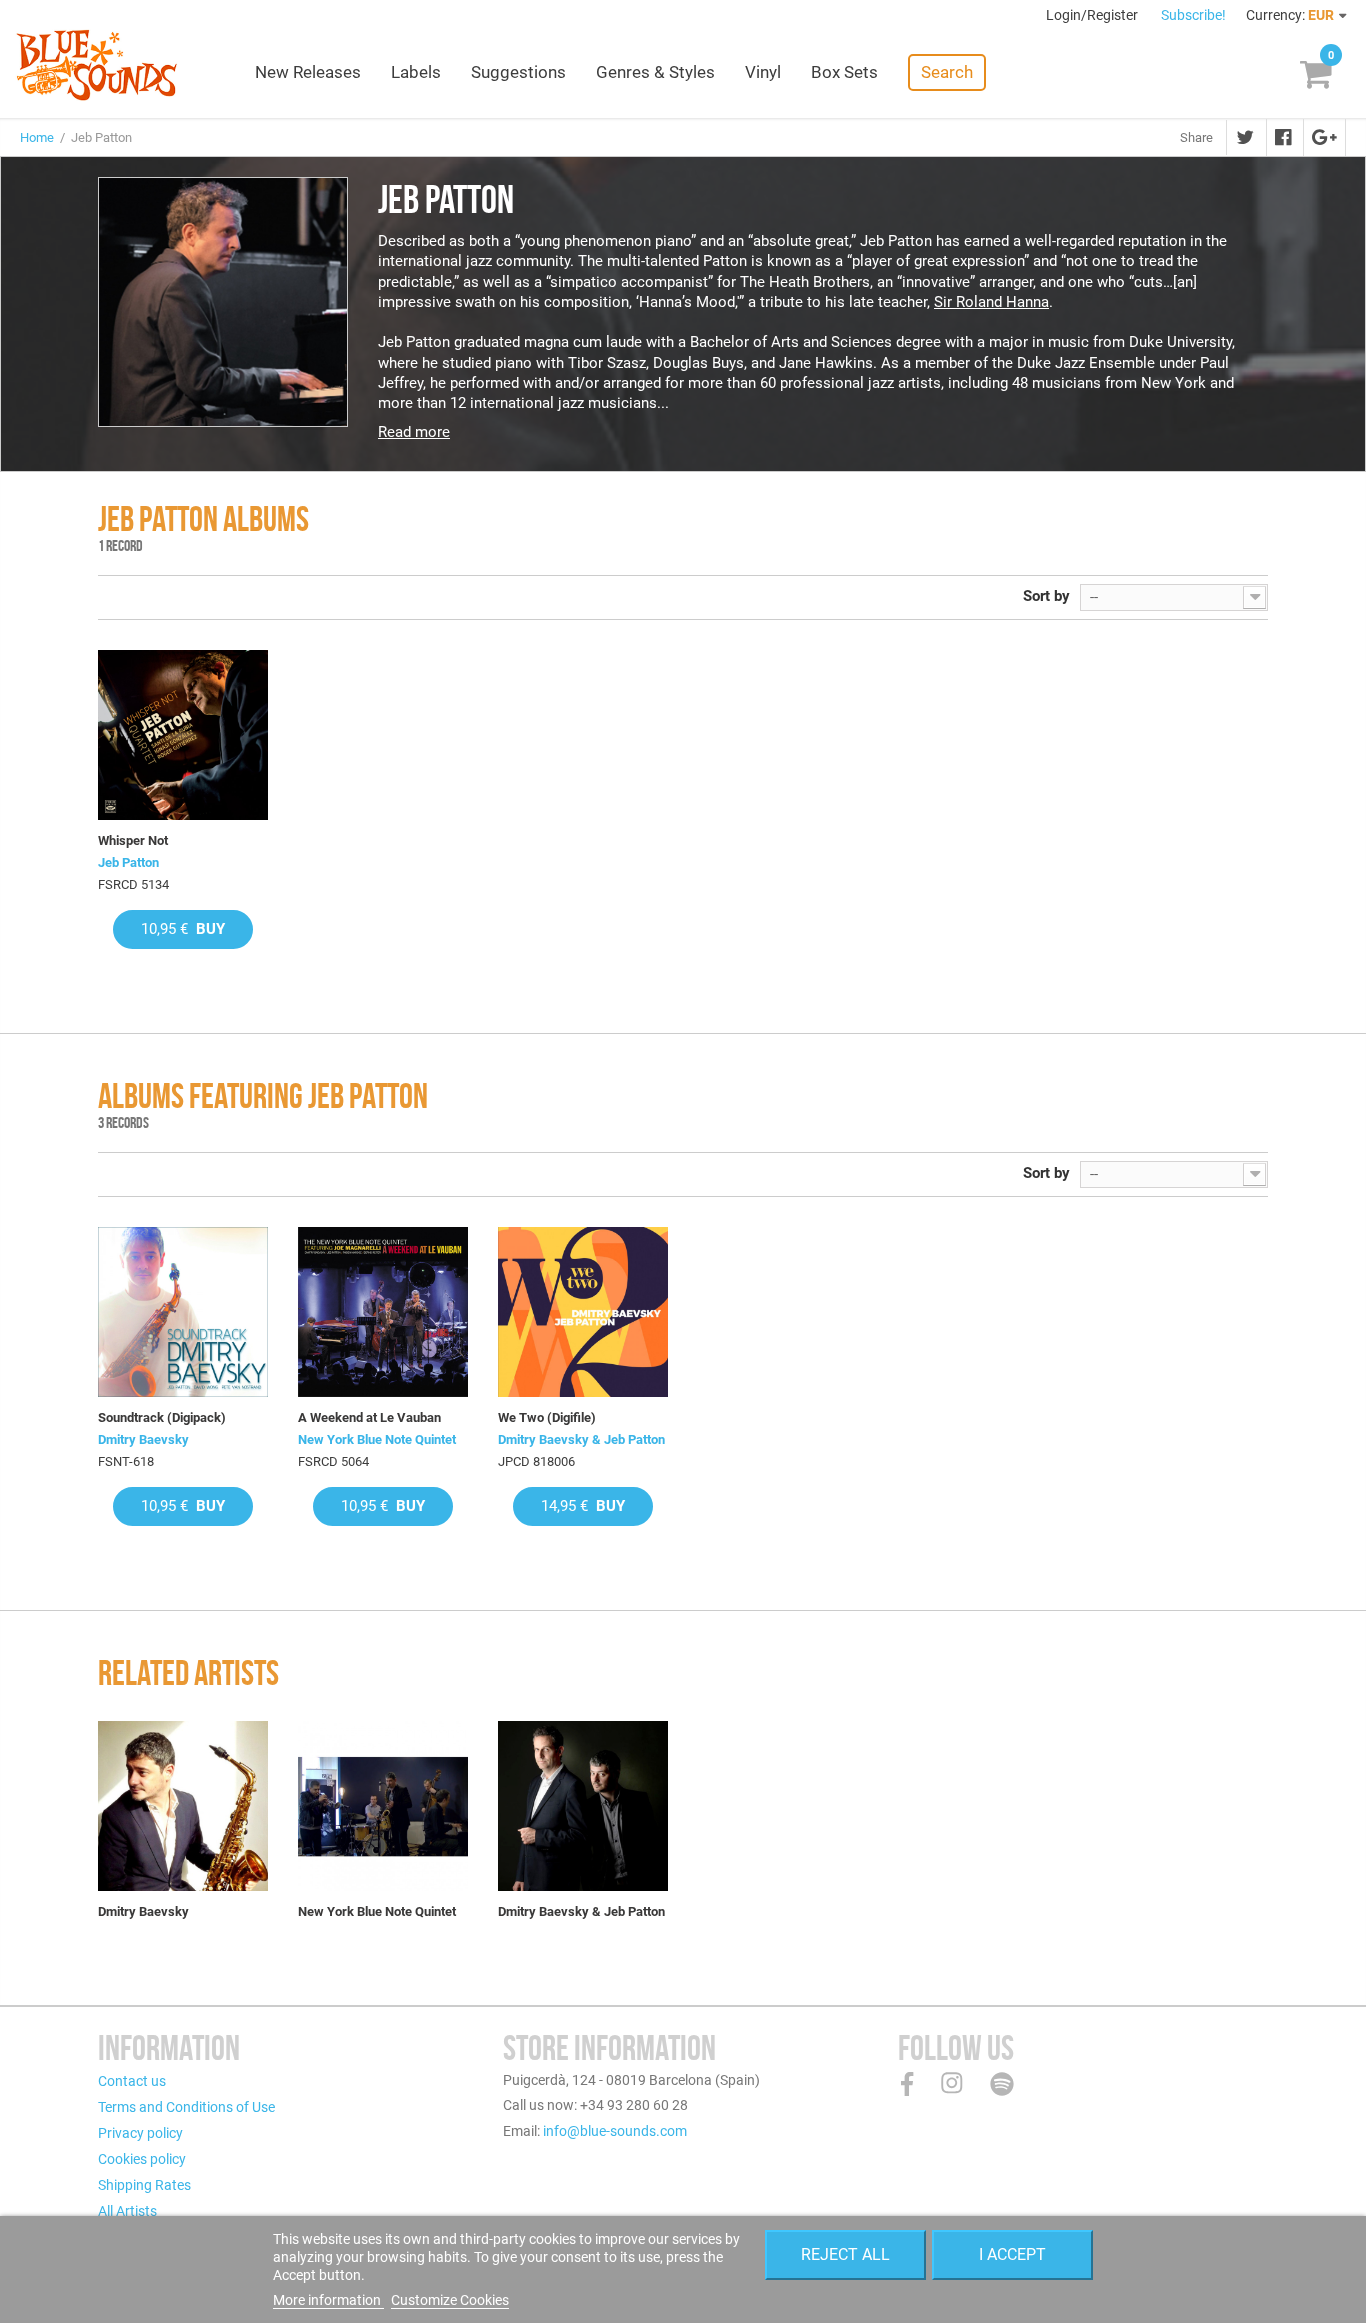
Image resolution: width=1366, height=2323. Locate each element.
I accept (1012, 2254)
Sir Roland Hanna (991, 302)
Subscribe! (1193, 15)
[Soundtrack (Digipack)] (183, 1312)
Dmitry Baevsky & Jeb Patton (581, 1439)
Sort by (1046, 596)
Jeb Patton (128, 862)
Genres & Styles (655, 72)
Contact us (132, 2081)
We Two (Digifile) (547, 1417)
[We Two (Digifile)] (583, 1312)
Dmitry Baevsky (143, 1439)
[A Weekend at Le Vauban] (383, 1312)
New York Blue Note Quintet (377, 1439)
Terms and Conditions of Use (186, 2107)
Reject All (845, 2254)
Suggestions (518, 72)
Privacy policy (140, 2133)
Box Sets (844, 72)
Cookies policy (142, 2159)
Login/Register (1093, 15)
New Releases (308, 72)
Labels (416, 72)
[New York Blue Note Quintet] (383, 1806)
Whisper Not (133, 840)
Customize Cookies (450, 2300)
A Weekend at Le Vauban (369, 1417)
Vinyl (763, 72)
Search (947, 72)
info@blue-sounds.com (615, 2131)
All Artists (127, 2211)
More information (328, 2300)
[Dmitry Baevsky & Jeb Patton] (583, 1806)
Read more (414, 432)
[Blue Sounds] (96, 65)
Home (37, 137)
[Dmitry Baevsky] (183, 1806)
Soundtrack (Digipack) (162, 1417)
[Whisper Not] (183, 735)
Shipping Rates (144, 2185)
